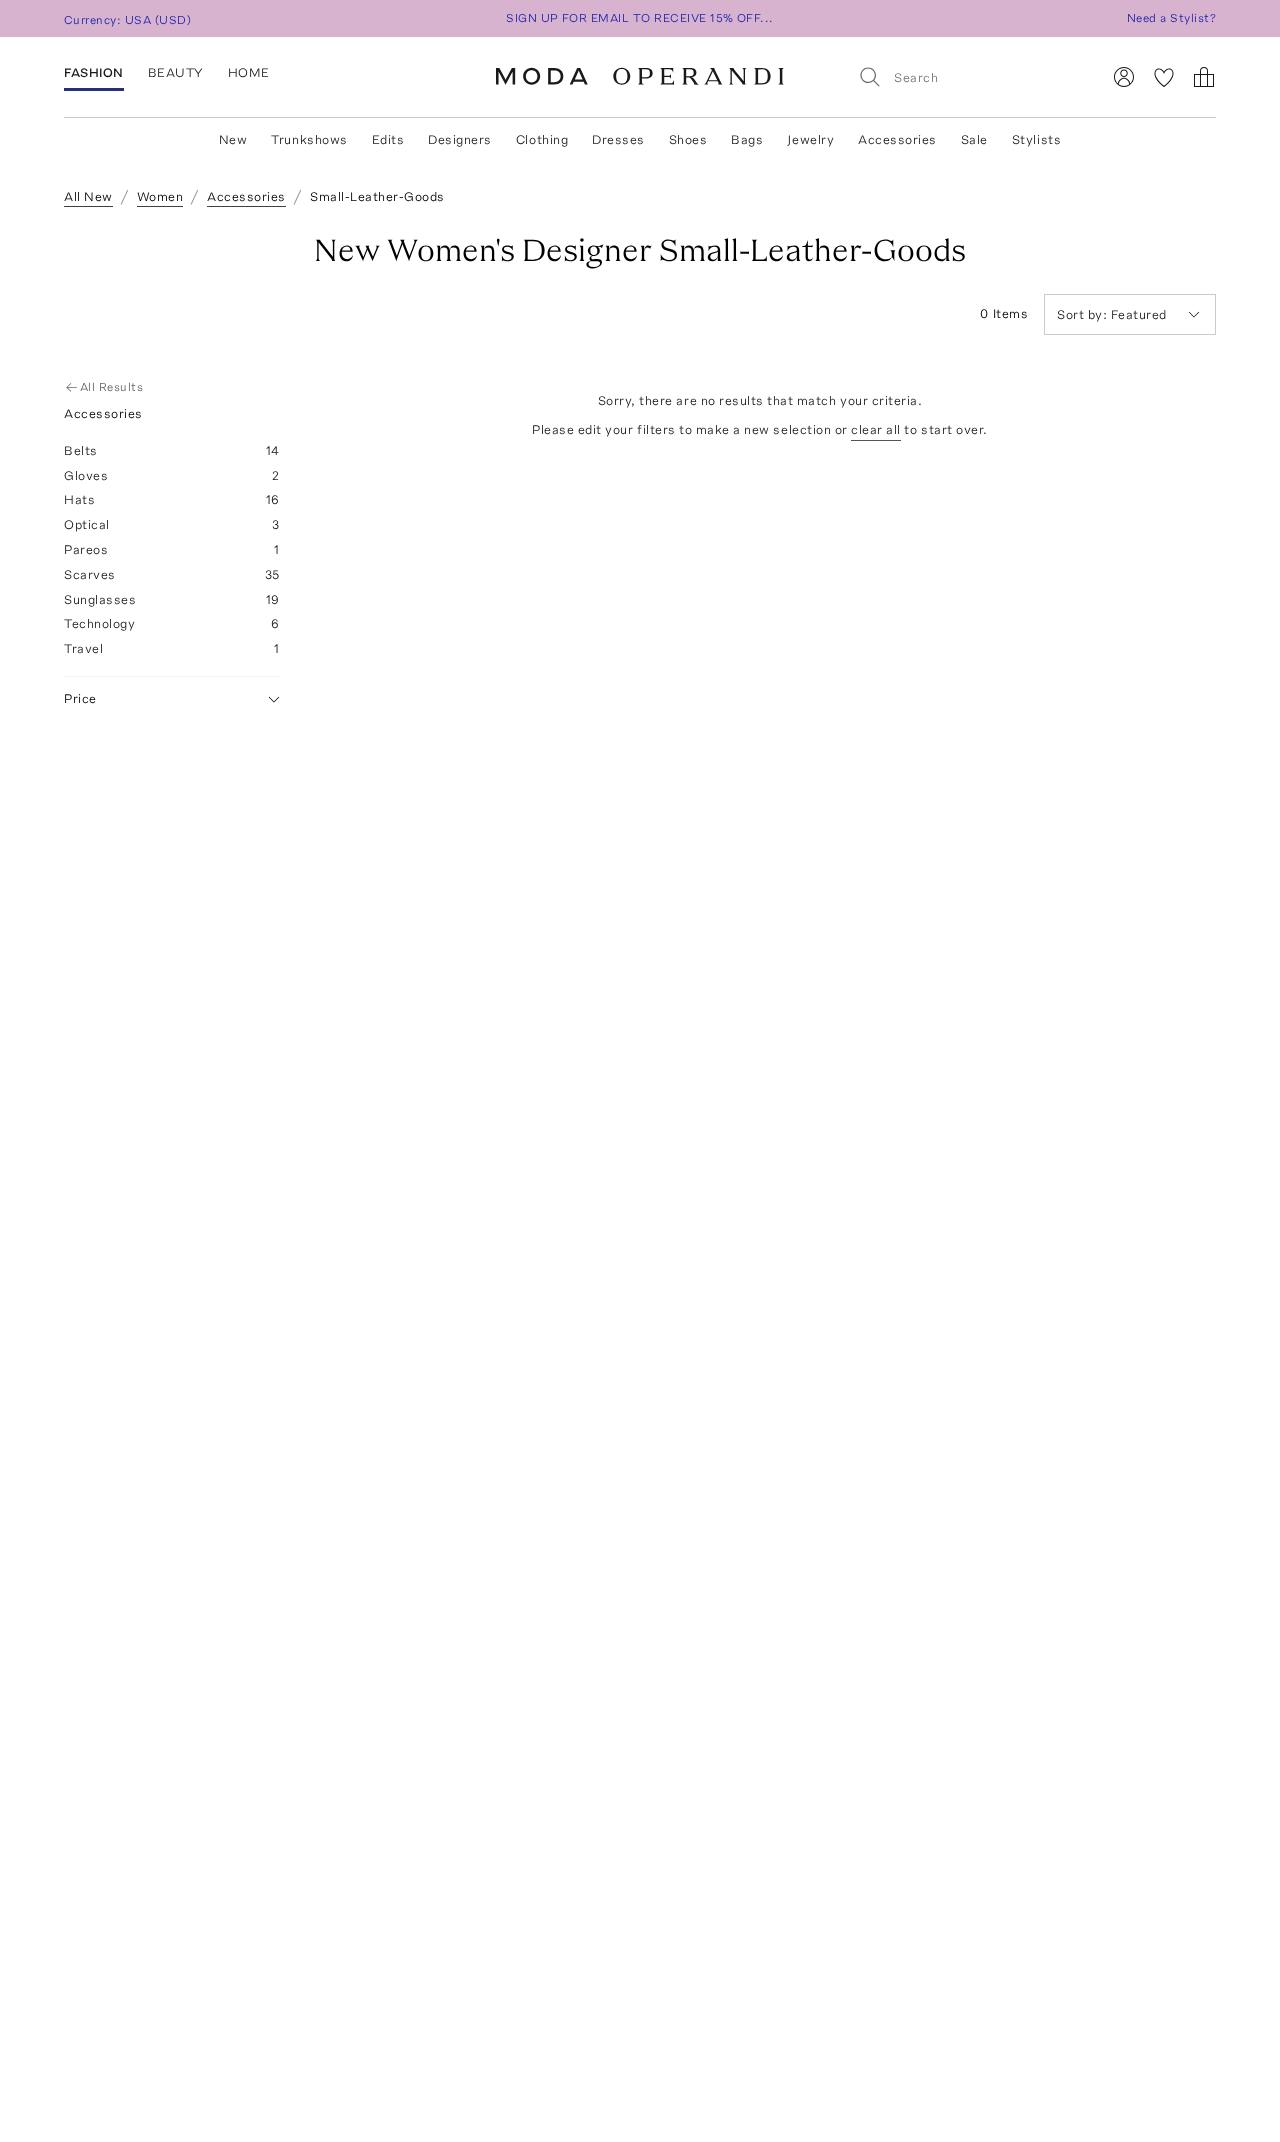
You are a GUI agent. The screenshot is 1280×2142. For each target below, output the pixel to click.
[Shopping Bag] (1204, 77)
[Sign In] (1124, 77)
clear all (876, 429)
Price (80, 698)
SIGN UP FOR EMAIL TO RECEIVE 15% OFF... (640, 18)
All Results (111, 387)
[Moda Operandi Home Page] (640, 77)
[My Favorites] (1164, 77)
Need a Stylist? (1171, 18)
